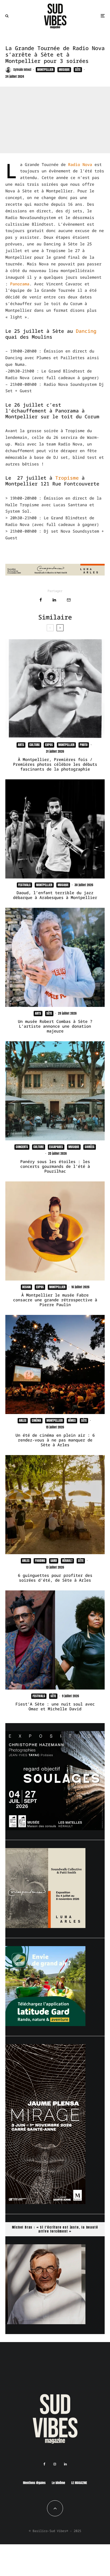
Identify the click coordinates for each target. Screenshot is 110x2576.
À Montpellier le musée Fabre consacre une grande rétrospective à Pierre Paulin (55, 1300)
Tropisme (67, 478)
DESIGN (26, 1287)
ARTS (21, 745)
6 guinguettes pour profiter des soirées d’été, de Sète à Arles (55, 1578)
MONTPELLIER (45, 70)
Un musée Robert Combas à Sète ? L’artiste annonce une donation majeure (55, 1026)
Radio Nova (80, 164)
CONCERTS (22, 1147)
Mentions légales (34, 2483)
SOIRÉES (90, 1147)
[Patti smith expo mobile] (45, 1926)
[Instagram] (55, 2464)
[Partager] (41, 600)
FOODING (40, 1561)
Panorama (20, 284)
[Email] (69, 600)
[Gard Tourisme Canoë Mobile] (45, 2024)
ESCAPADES (56, 1147)
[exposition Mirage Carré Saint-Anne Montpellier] (45, 2202)
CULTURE (35, 745)
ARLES (23, 1420)
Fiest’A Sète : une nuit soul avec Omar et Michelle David (55, 1706)
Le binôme (58, 2483)
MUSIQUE (64, 70)
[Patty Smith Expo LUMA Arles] (55, 574)
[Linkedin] (65, 2464)
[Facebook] (44, 2464)
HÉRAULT (67, 1561)
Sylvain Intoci (22, 70)
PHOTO (84, 745)
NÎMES (72, 1420)
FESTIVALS (24, 885)
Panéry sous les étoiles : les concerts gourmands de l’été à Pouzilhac (55, 1166)
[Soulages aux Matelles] (55, 1829)
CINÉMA (36, 1420)
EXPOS (49, 745)
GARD (54, 1561)
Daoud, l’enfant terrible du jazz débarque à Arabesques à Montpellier (55, 895)
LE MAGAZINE (79, 2483)
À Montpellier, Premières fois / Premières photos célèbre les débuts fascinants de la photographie (55, 764)
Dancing (86, 331)
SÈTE (78, 70)
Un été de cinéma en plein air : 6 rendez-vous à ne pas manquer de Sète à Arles (55, 1440)
